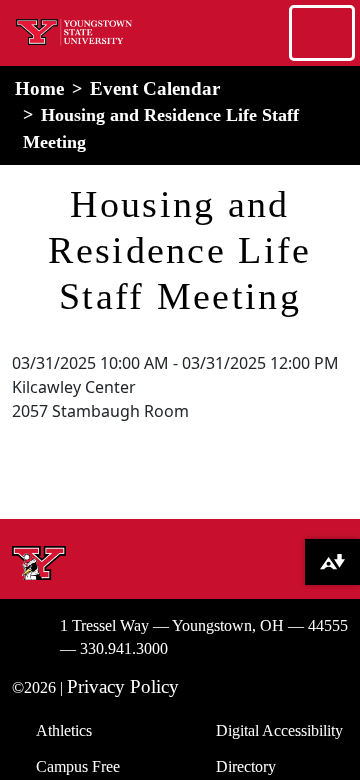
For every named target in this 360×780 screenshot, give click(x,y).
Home (39, 88)
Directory (246, 766)
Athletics (64, 730)
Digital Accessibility (279, 730)
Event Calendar (155, 88)
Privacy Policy (123, 686)
